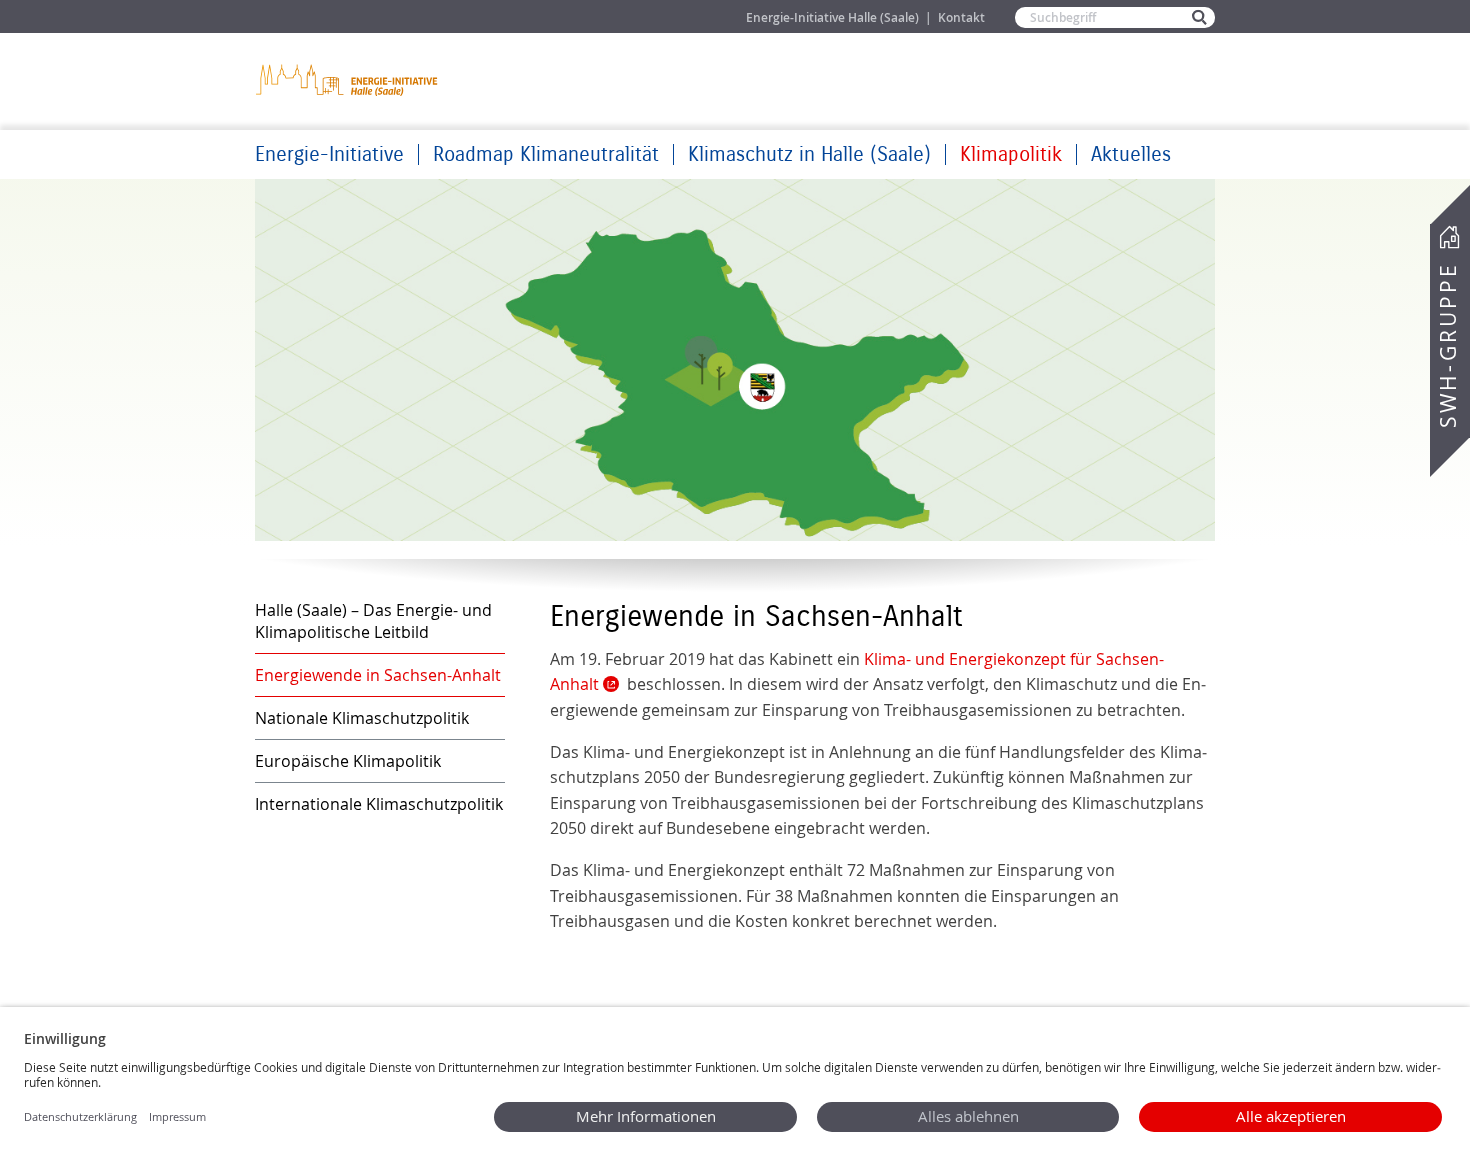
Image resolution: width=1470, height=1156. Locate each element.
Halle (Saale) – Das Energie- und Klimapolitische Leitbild (373, 621)
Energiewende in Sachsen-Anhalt (378, 675)
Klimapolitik (1011, 154)
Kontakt (961, 17)
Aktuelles (1131, 154)
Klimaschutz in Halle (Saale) (809, 154)
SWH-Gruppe (1448, 345)
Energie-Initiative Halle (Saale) (832, 17)
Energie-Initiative (329, 154)
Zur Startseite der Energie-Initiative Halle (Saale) (348, 79)
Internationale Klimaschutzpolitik (379, 804)
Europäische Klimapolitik (348, 761)
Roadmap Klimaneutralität (546, 154)
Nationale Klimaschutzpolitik (362, 718)
